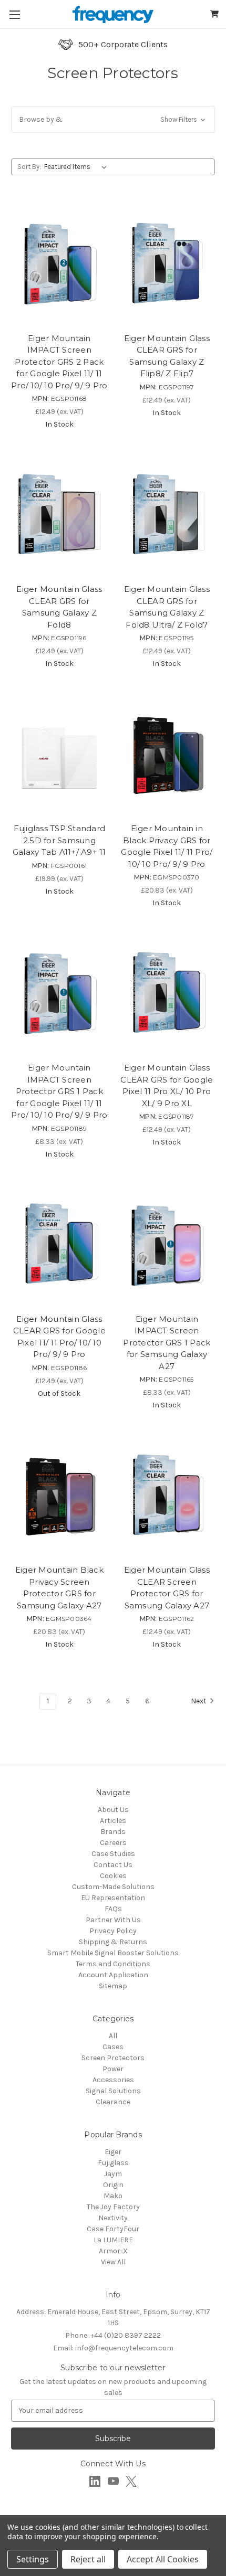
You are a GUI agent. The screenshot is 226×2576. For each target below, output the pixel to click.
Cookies (113, 1876)
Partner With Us (113, 1920)
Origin (113, 2185)
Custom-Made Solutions (113, 1887)
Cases (113, 2047)
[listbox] (78, 167)
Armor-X (113, 2251)
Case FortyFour (113, 2229)
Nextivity (113, 2218)
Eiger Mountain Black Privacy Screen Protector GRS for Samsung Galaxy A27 (59, 1588)
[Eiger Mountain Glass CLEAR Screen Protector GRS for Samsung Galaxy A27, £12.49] (167, 1496)
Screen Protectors (113, 2058)
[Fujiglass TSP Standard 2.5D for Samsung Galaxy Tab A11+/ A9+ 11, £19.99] (59, 754)
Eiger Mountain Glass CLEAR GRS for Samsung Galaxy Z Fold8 (59, 607)
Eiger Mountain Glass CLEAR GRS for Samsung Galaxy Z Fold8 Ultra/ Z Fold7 (167, 607)
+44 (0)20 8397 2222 (113, 2335)
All (113, 2036)
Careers (113, 1843)
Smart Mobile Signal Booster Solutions (113, 1953)
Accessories (113, 2080)
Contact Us (113, 1865)
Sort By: (29, 167)
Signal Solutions (113, 2091)
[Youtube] (113, 2481)
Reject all (88, 2559)
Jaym (113, 2174)
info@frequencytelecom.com (113, 2348)
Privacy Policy (113, 1931)
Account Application (113, 1975)
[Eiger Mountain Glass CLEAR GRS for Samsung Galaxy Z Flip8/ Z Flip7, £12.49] (167, 264)
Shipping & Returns (113, 1942)
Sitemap (113, 1986)
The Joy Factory (113, 2207)
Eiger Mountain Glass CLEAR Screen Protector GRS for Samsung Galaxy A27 (167, 1588)
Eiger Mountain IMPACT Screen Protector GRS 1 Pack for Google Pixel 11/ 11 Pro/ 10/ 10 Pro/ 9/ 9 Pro (59, 1091)
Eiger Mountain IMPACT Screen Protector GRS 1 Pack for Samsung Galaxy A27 (167, 1343)
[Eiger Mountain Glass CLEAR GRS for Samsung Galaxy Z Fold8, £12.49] (59, 515)
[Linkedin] (95, 2481)
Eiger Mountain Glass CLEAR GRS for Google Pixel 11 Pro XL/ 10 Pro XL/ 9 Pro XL (167, 1085)
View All (113, 2262)
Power (113, 2069)
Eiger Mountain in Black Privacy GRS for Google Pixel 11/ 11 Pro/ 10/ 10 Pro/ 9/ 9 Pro (167, 846)
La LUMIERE (113, 2240)
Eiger (113, 2152)
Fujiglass (113, 2163)
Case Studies (113, 1854)
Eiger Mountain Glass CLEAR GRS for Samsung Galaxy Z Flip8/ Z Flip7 (167, 356)
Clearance (113, 2102)
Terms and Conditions (113, 1964)
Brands (113, 1832)
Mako (113, 2196)
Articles (113, 1821)
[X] (131, 2481)
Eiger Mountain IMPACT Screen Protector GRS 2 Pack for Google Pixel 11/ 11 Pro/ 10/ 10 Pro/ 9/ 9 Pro (59, 362)
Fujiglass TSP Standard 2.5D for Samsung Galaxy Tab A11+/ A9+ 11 (59, 840)
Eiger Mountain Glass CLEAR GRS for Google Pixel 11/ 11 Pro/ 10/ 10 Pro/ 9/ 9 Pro (59, 1337)
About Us (113, 1810)
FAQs (113, 1909)
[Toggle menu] (14, 14)
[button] (113, 119)
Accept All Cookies (163, 2559)
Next (199, 1701)
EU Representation (113, 1898)
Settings (33, 2559)
